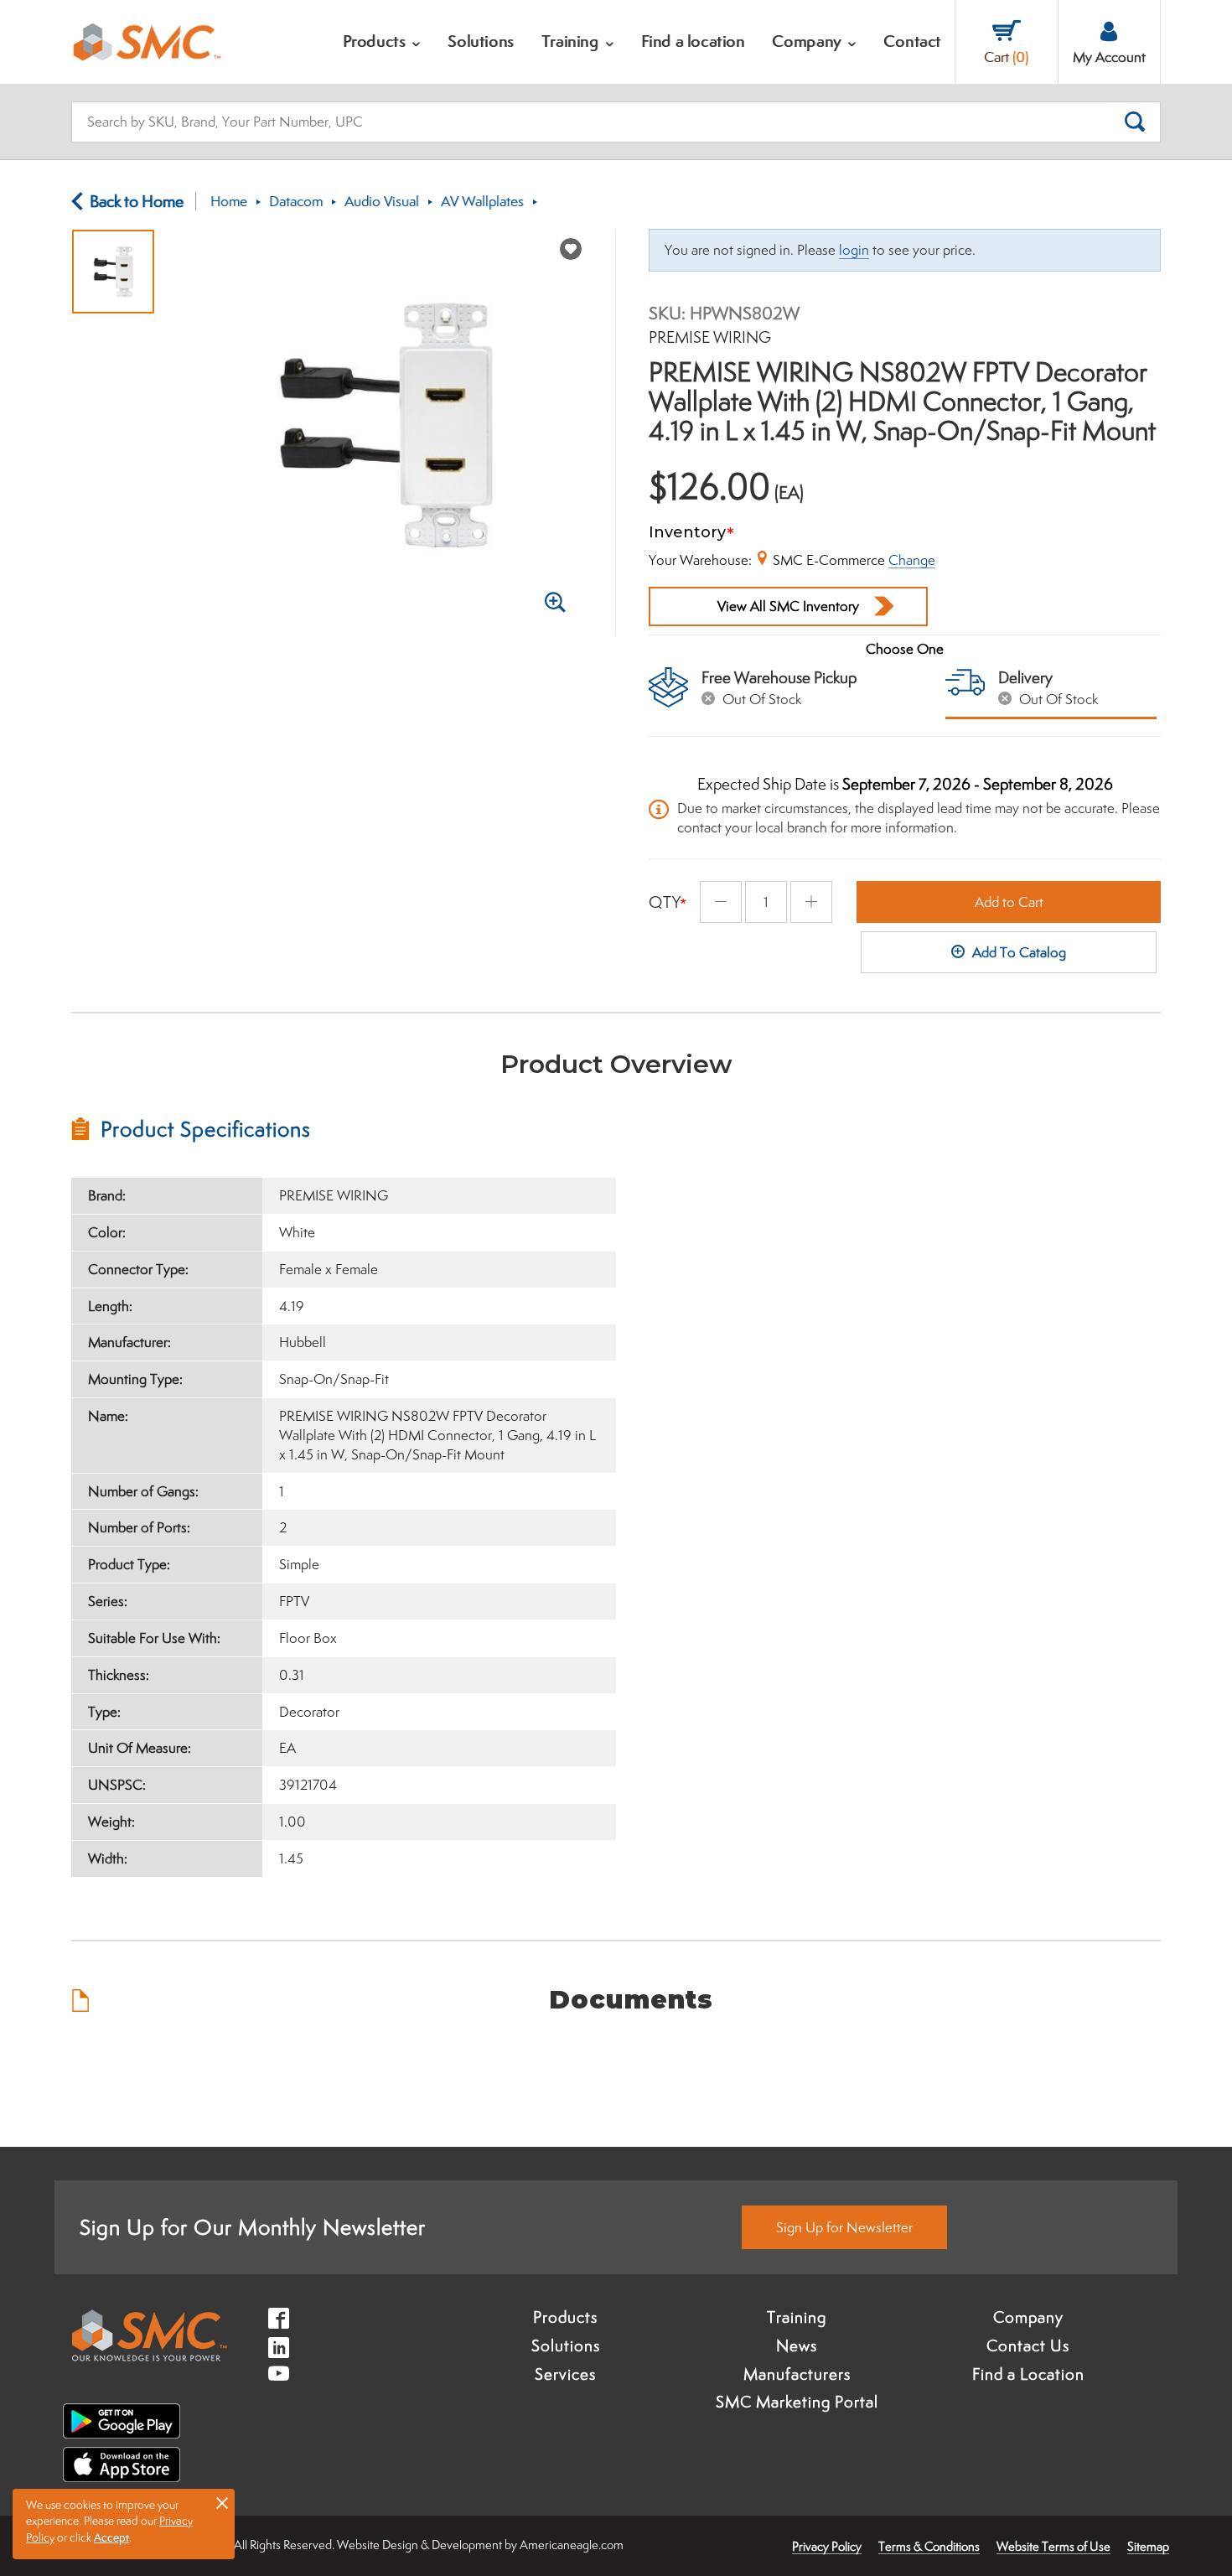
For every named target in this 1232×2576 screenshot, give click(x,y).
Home (229, 201)
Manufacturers (797, 2374)
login (854, 250)
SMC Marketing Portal (797, 2402)
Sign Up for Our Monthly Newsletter (253, 2227)
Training (797, 2317)
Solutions (566, 2345)
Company (1028, 2317)
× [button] (222, 2502)
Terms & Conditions (929, 2546)
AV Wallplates (482, 201)
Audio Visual (382, 201)
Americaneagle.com (572, 2545)
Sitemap (1148, 2546)
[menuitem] (382, 42)
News (797, 2345)
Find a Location (1028, 2374)
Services (565, 2374)
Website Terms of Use (1053, 2546)
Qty (665, 902)
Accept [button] (111, 2537)
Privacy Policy (827, 2546)
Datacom (296, 201)
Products (565, 2317)
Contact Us (1028, 2345)
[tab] (344, 1129)
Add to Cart (1009, 902)
